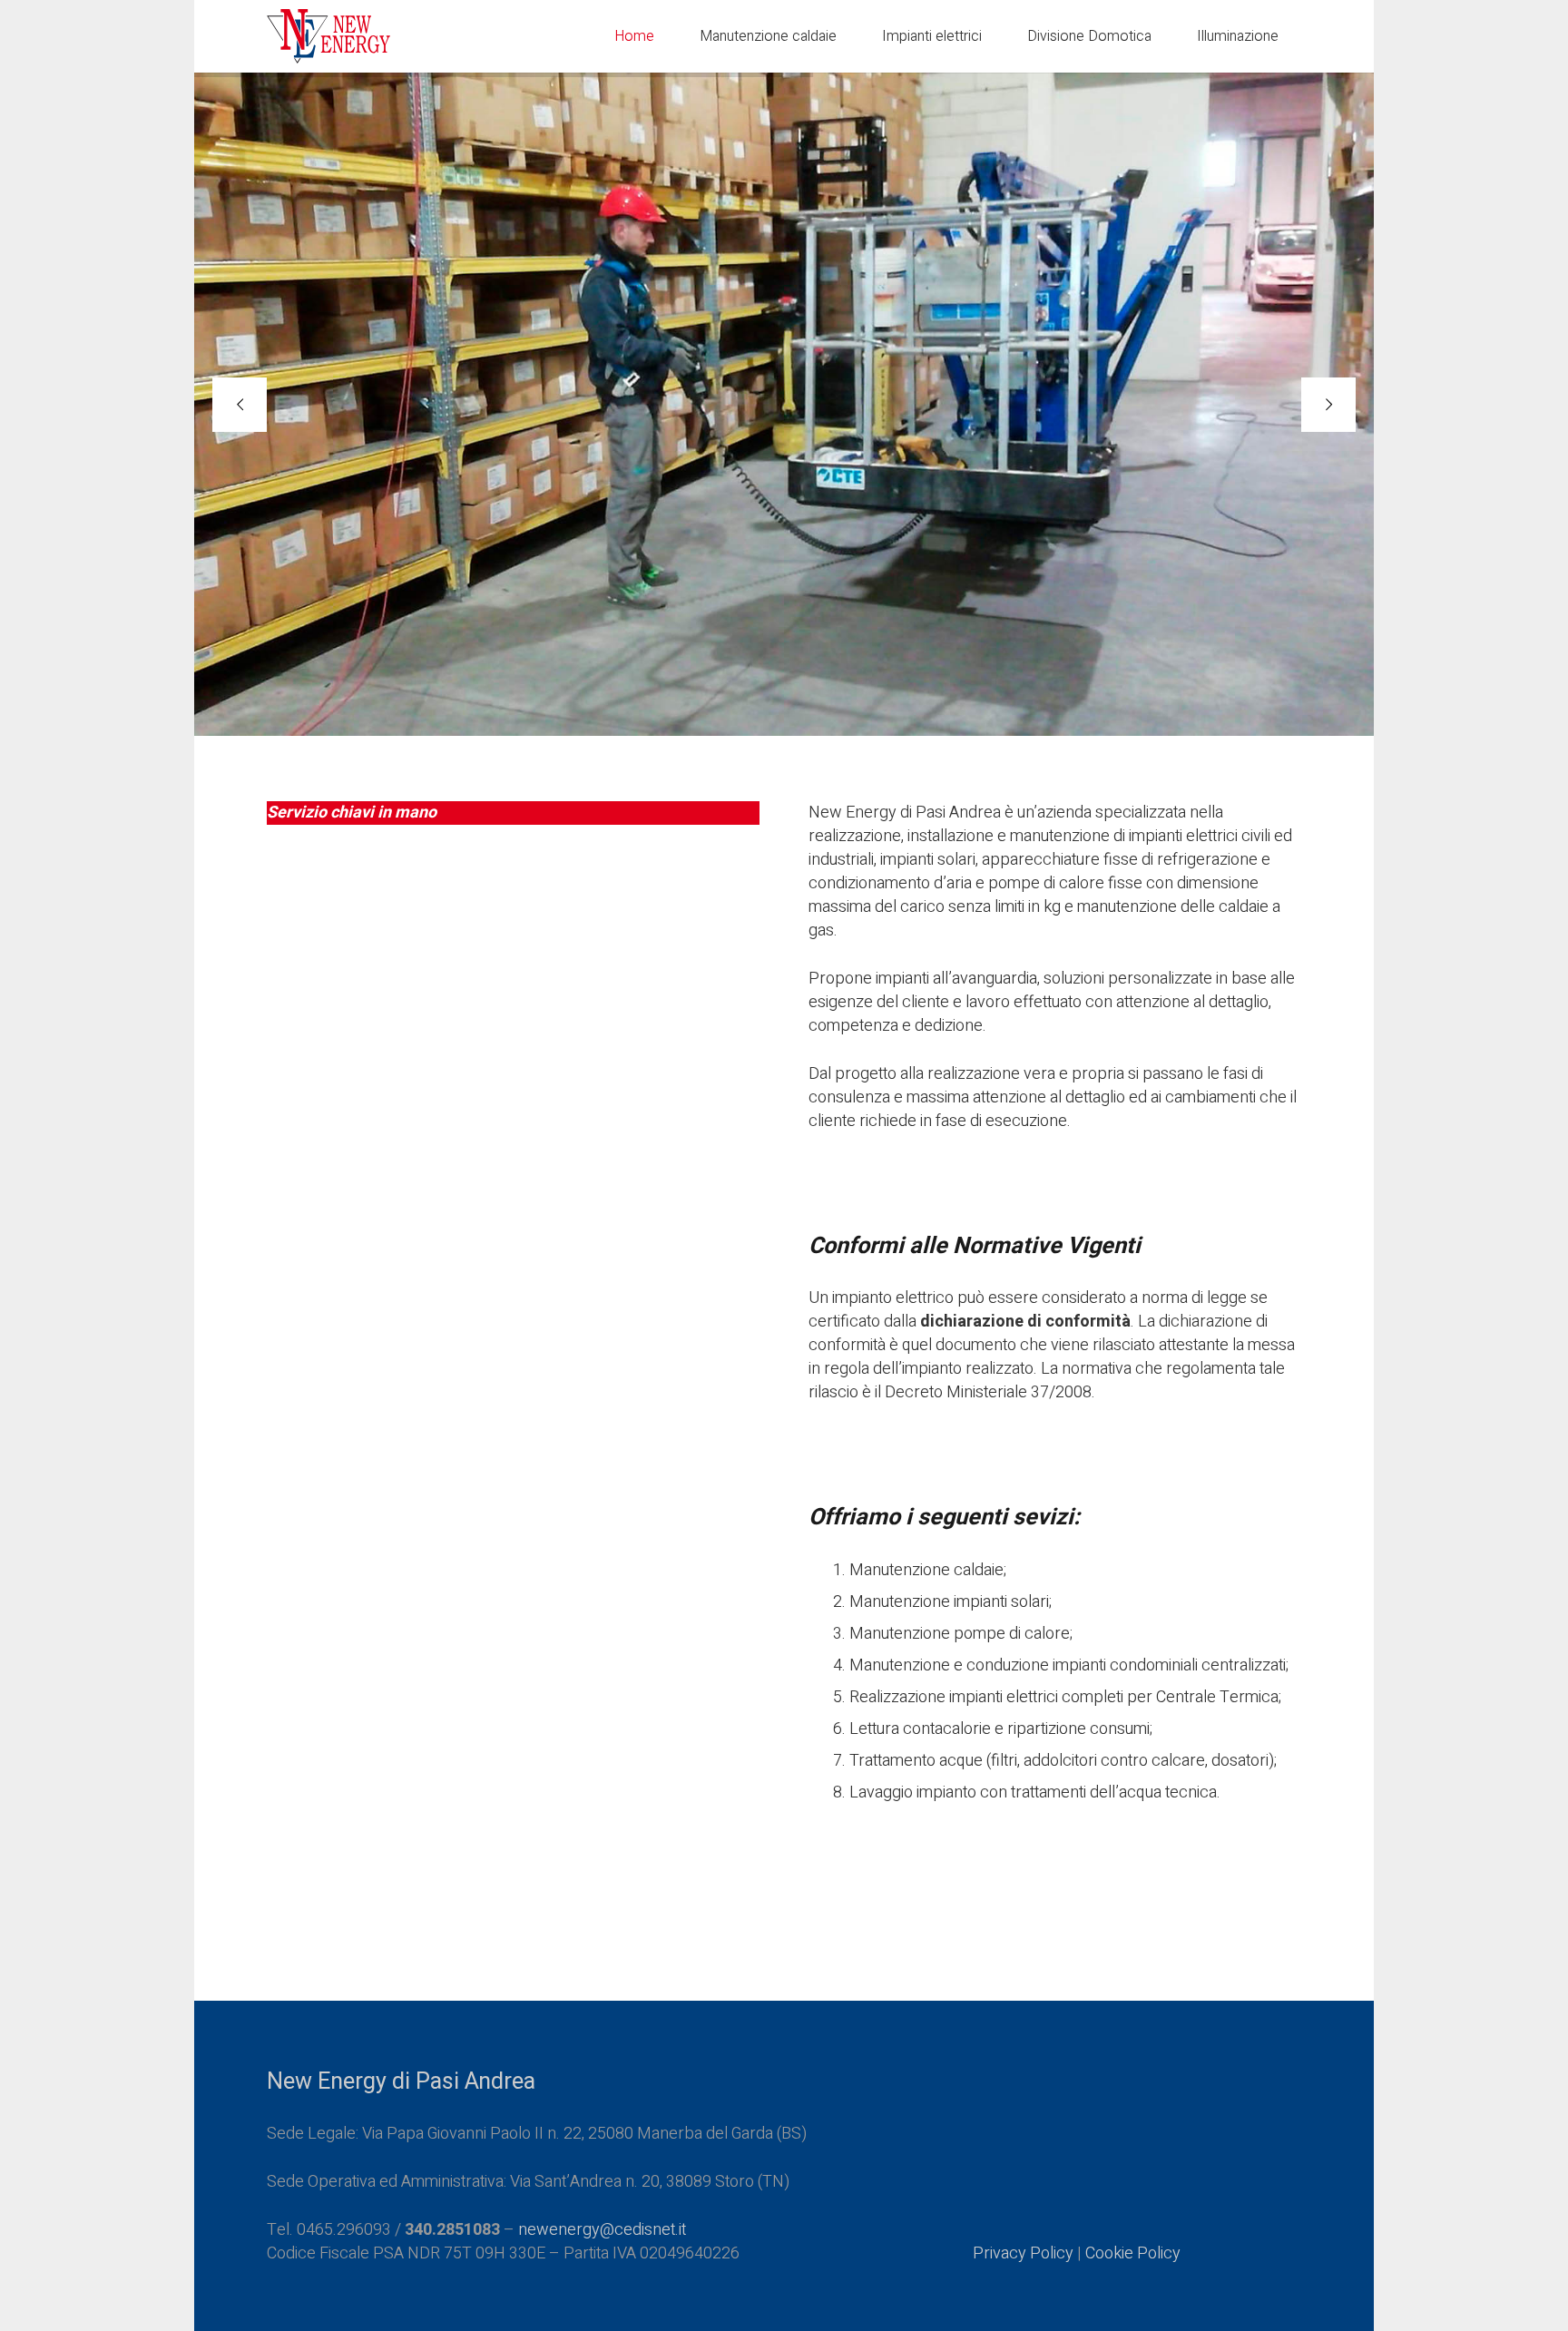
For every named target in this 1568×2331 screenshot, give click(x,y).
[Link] (328, 36)
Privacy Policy (1023, 2253)
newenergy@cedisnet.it (602, 2230)
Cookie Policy (1133, 2253)
